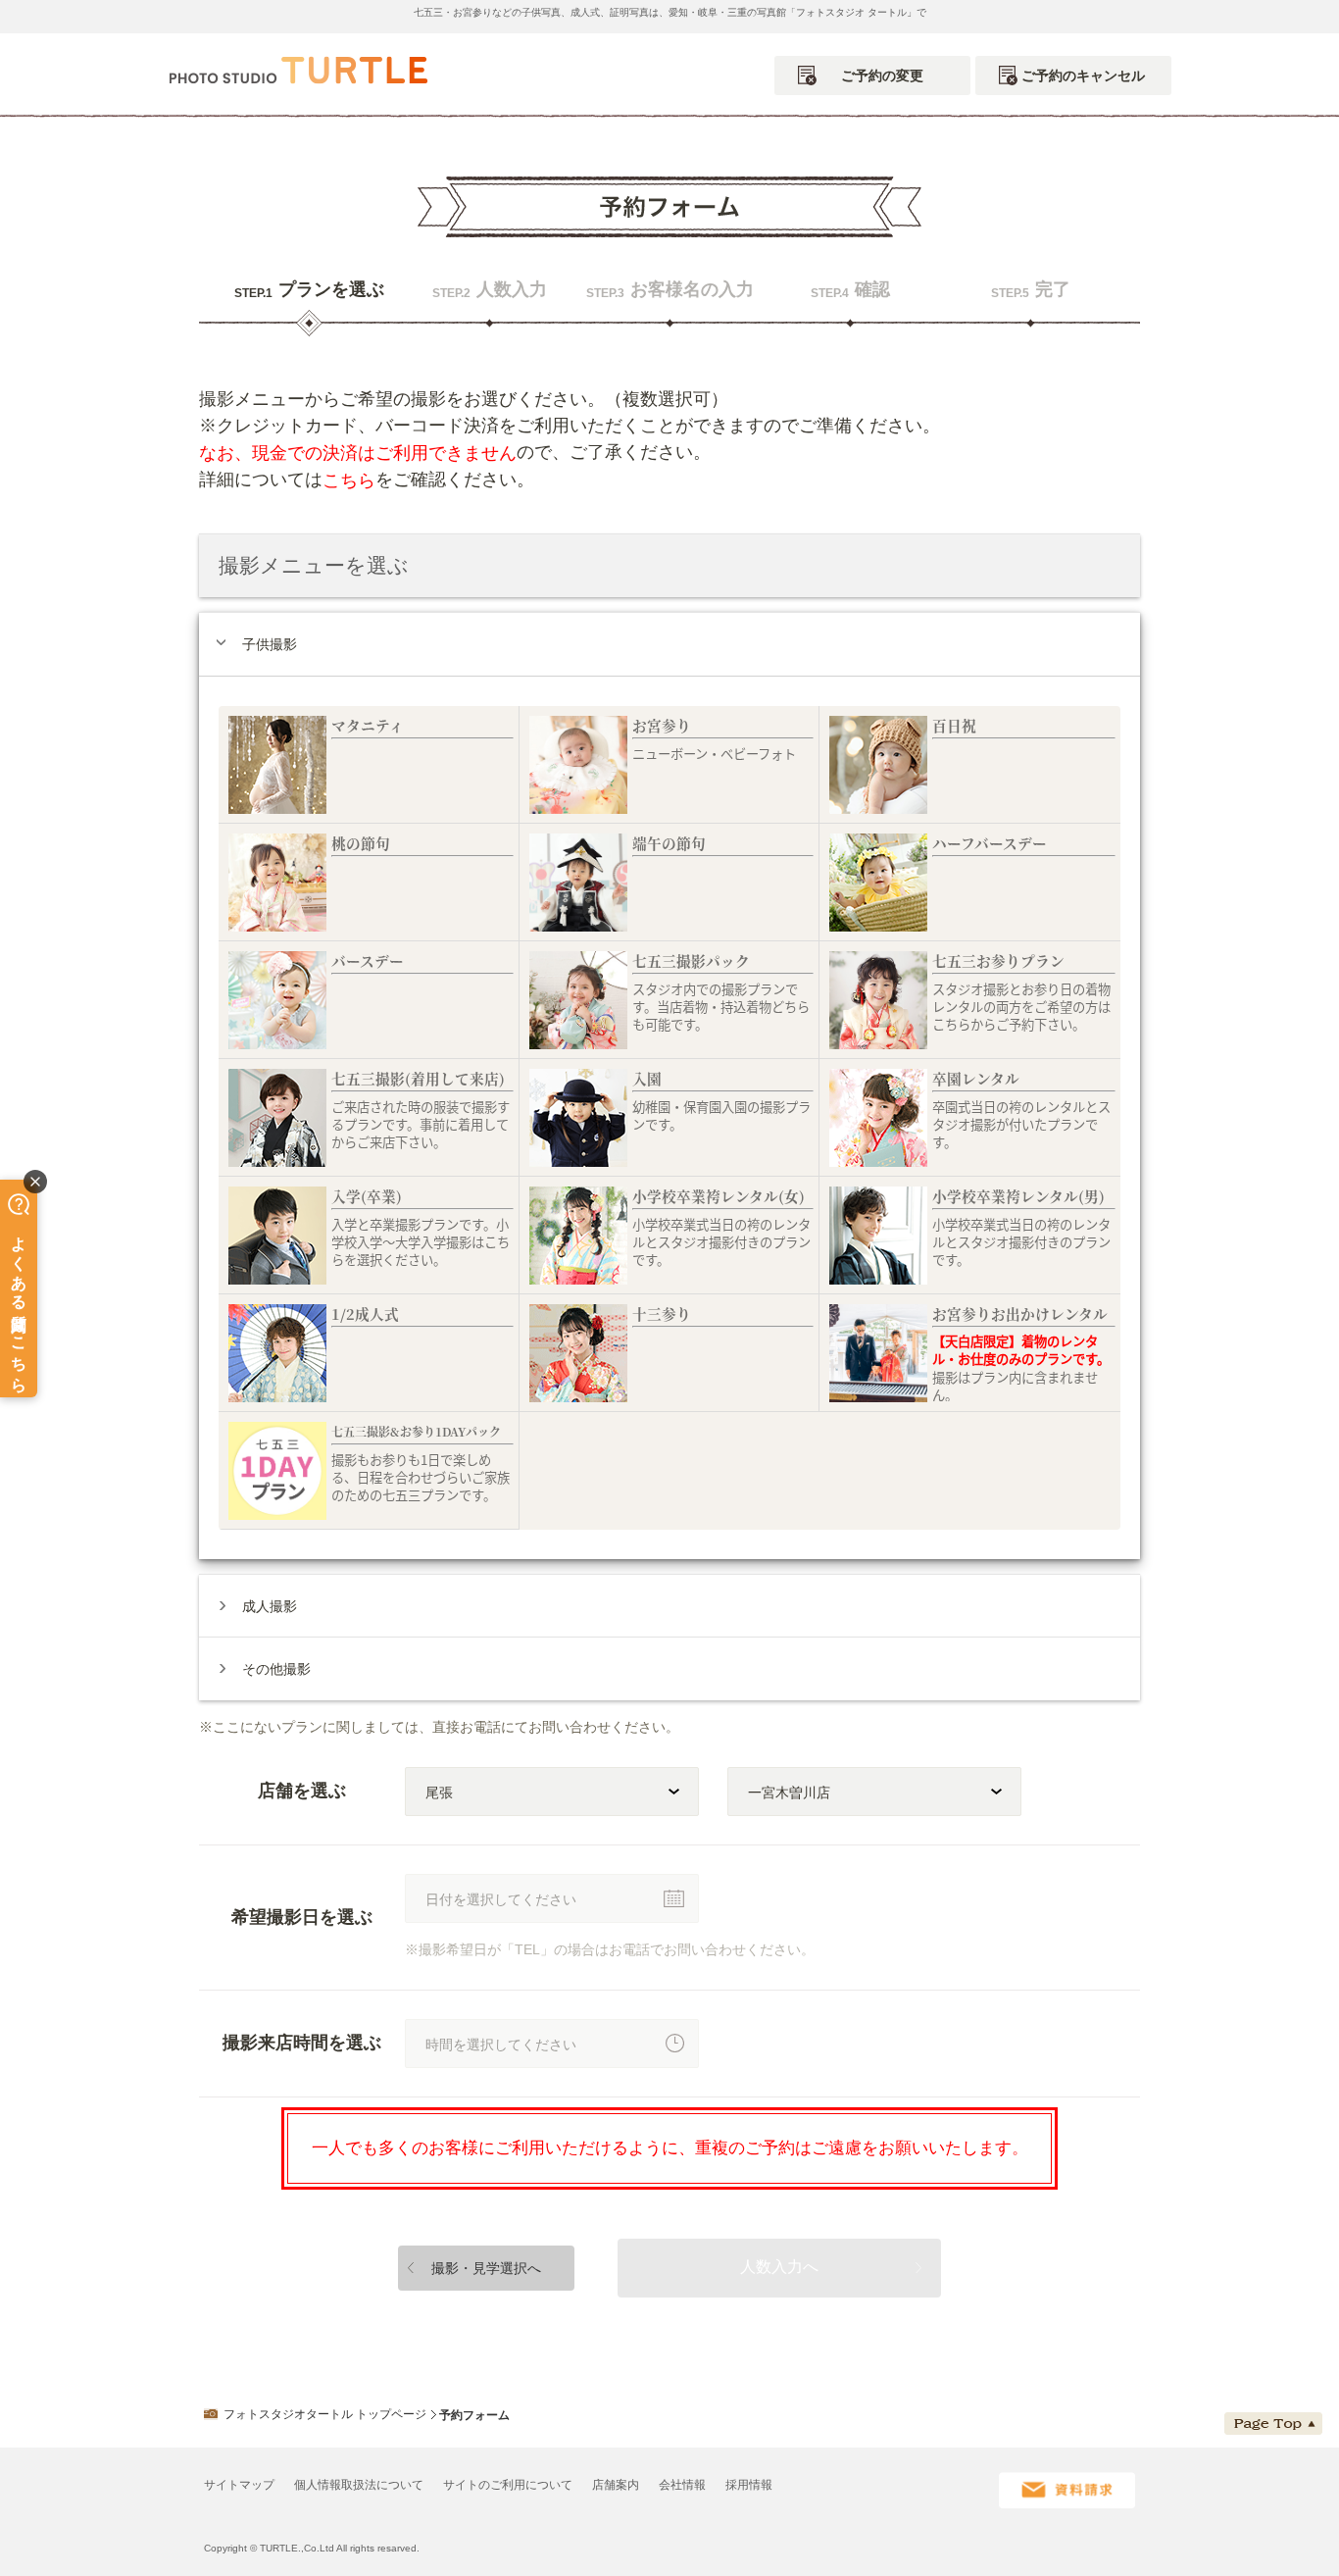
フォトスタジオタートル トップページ (325, 2414)
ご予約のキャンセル (1083, 76)
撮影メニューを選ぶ (314, 566)
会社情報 (682, 2485)
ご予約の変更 (882, 76)
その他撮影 (276, 1669)
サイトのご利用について (508, 2485)
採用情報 (749, 2485)
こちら (349, 480)
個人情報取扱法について (359, 2485)
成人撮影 (270, 1606)
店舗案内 (616, 2485)
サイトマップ (239, 2485)
